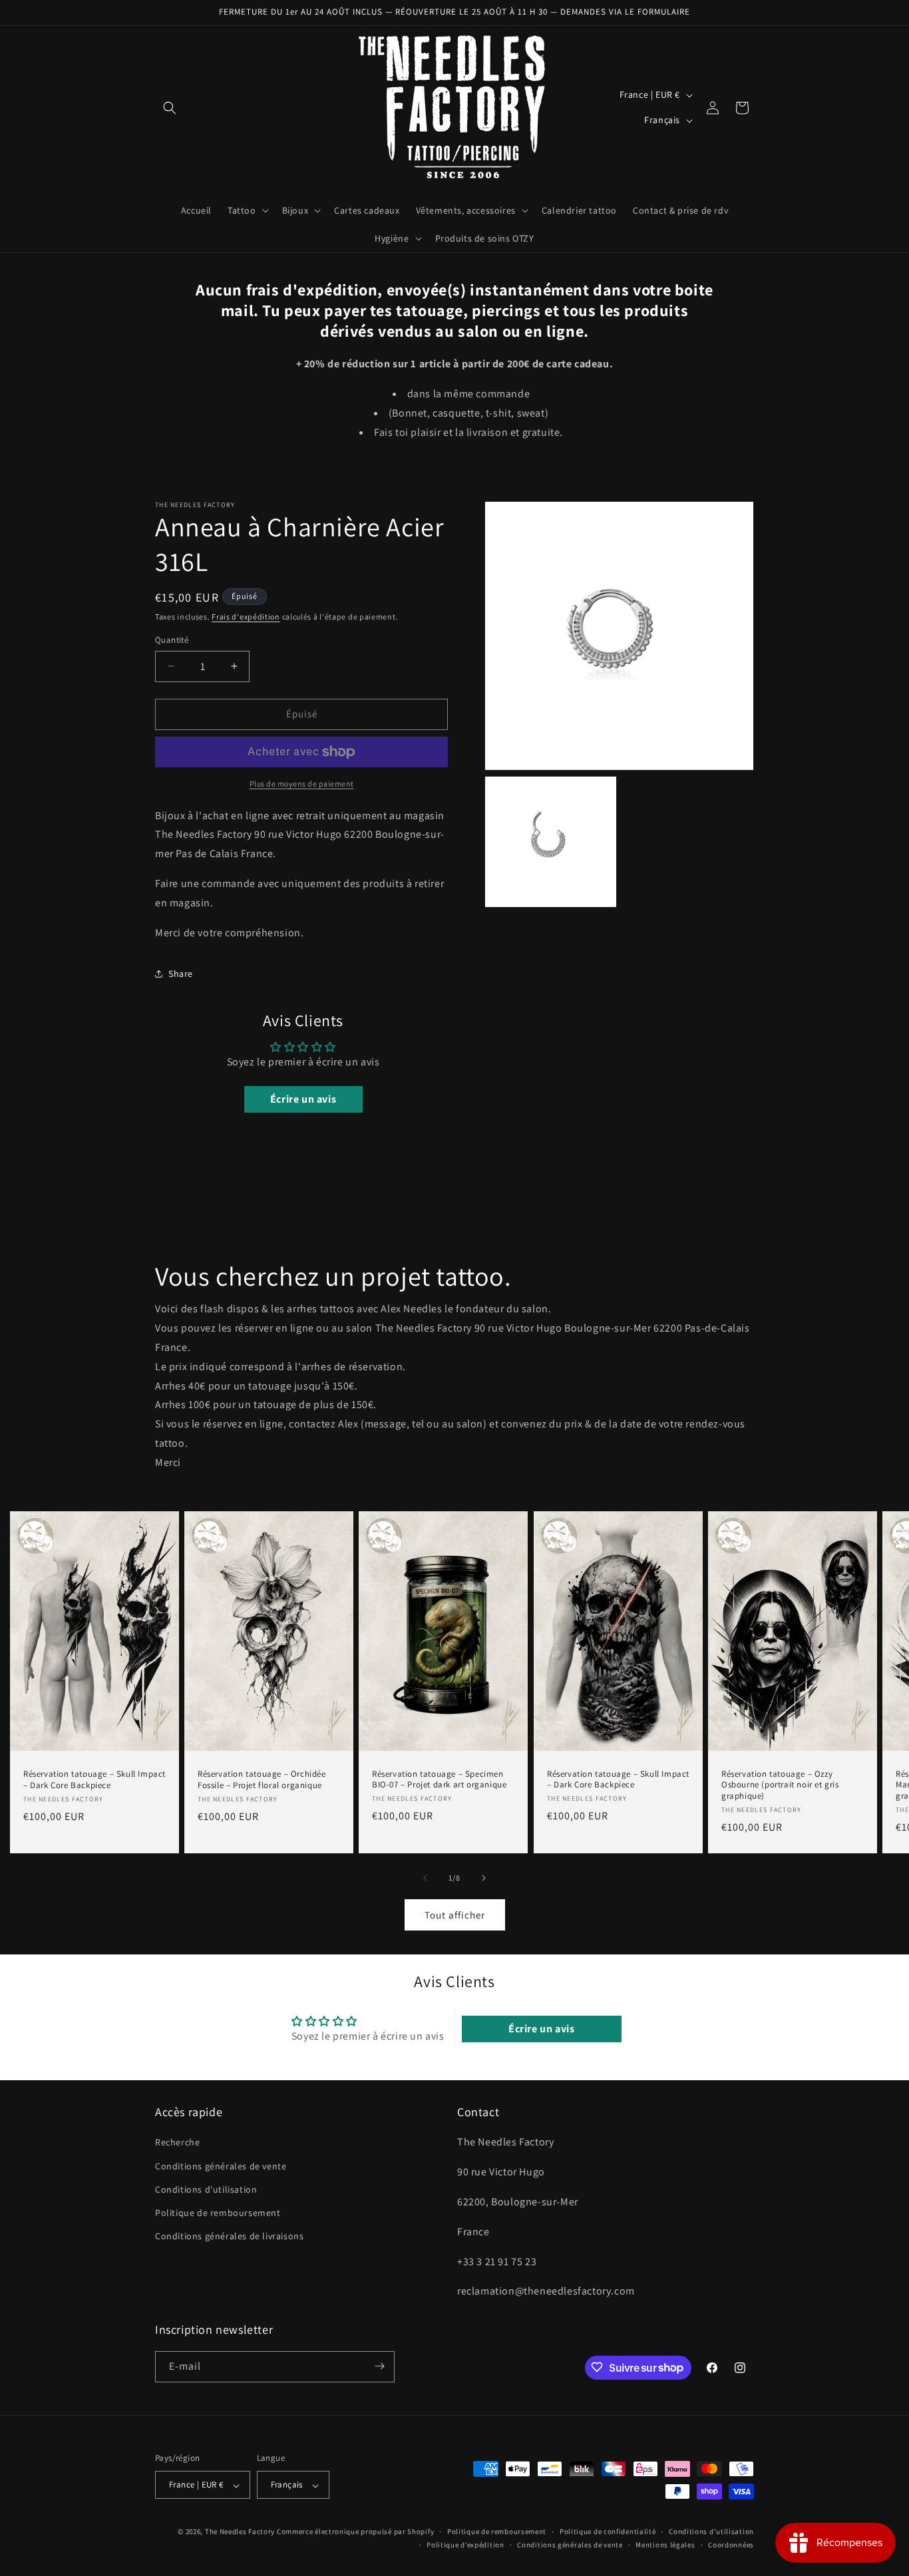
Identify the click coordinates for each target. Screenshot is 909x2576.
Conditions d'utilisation (206, 2189)
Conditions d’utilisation (711, 2531)
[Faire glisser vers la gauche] (425, 1878)
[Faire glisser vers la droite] (484, 1878)
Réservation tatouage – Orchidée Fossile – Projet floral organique (262, 1779)
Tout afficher (455, 1914)
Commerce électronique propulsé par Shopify (355, 2532)
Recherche (177, 2143)
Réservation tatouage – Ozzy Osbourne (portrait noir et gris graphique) (780, 1785)
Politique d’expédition (465, 2545)
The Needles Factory (241, 2532)
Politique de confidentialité (608, 2531)
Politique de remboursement (218, 2213)
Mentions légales (665, 2545)
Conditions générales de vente (221, 2166)
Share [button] (181, 974)
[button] (170, 108)
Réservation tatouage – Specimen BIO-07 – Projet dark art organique (439, 1779)
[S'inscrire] (379, 2366)
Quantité (172, 640)
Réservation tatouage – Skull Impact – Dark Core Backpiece (94, 1779)
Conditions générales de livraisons (229, 2237)
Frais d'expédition (246, 617)
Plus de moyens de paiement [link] (302, 784)
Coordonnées (731, 2545)
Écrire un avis (303, 1099)
